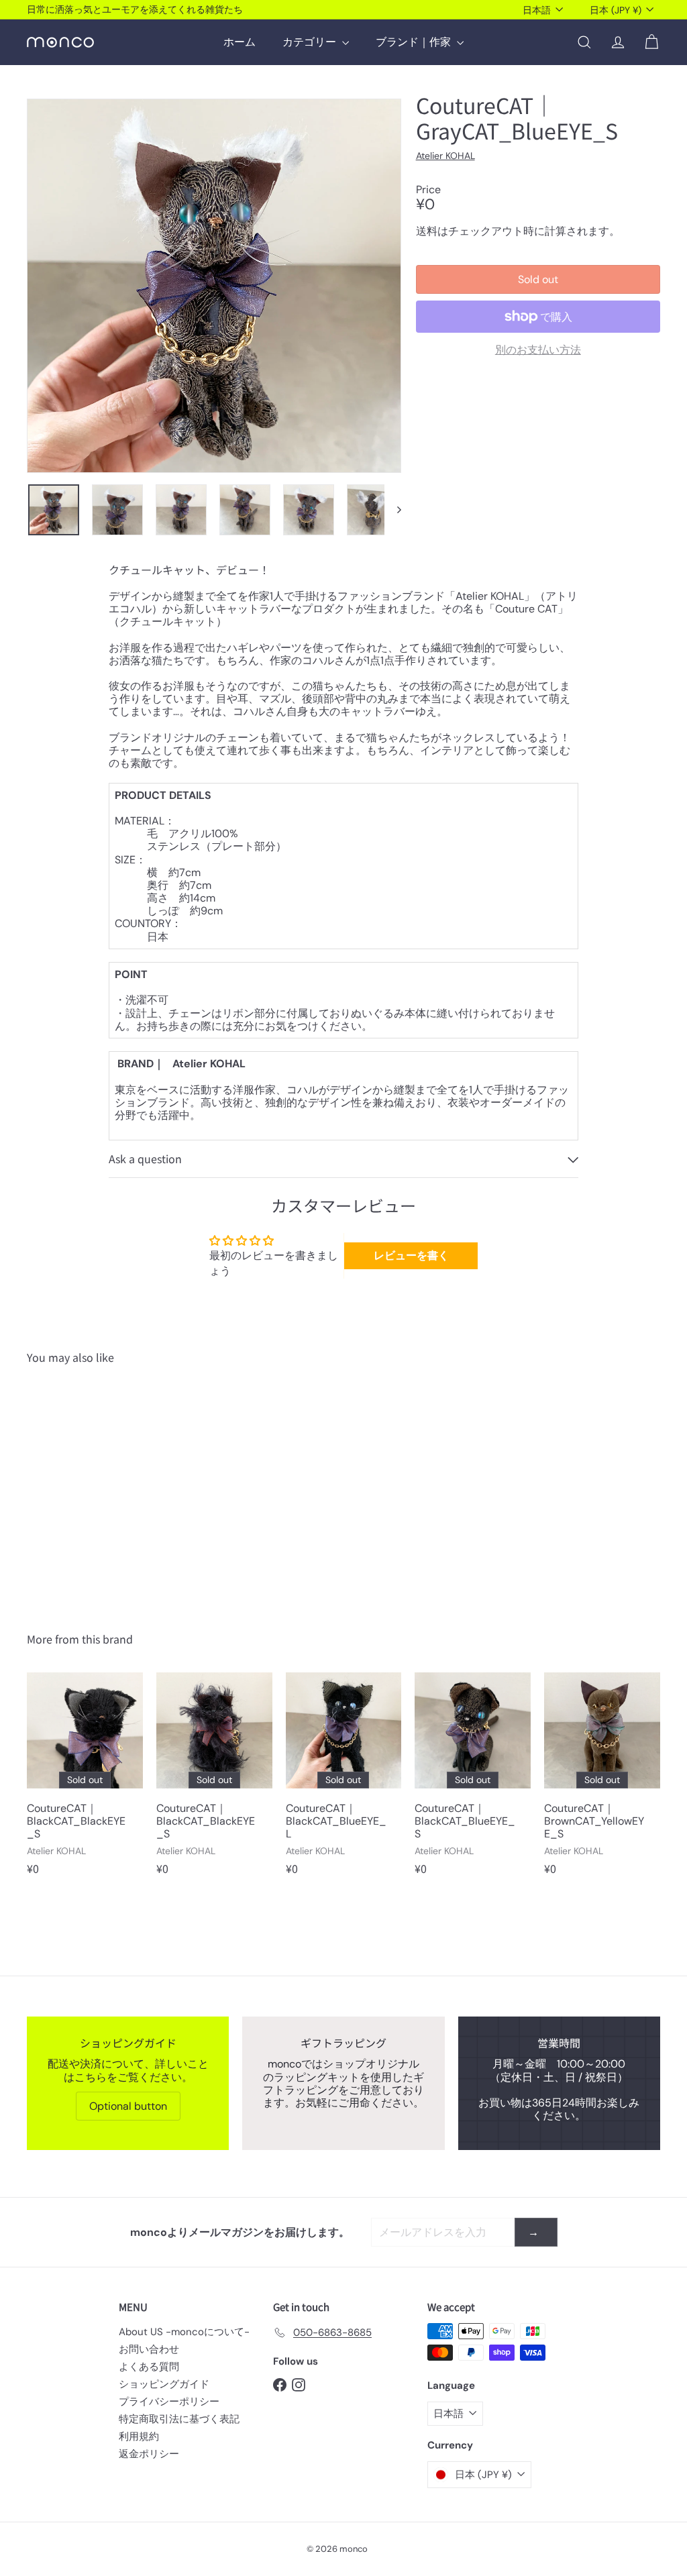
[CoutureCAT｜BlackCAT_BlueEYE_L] (344, 1780)
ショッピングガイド (164, 2384)
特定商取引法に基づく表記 (179, 2419)
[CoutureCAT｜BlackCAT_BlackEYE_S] (85, 1780)
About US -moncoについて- (184, 2332)
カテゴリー (311, 42)
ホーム (240, 42)
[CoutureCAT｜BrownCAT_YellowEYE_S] (602, 1780)
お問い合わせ (149, 2349)
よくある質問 (149, 2367)
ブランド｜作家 (415, 42)
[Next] (393, 510)
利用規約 (139, 2436)
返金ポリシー (149, 2454)
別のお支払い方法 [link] (538, 350)
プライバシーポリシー (169, 2402)
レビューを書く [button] (411, 1255)
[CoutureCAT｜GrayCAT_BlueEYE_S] (74, 1488)
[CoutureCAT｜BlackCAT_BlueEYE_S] (473, 1780)
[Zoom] (214, 286)
